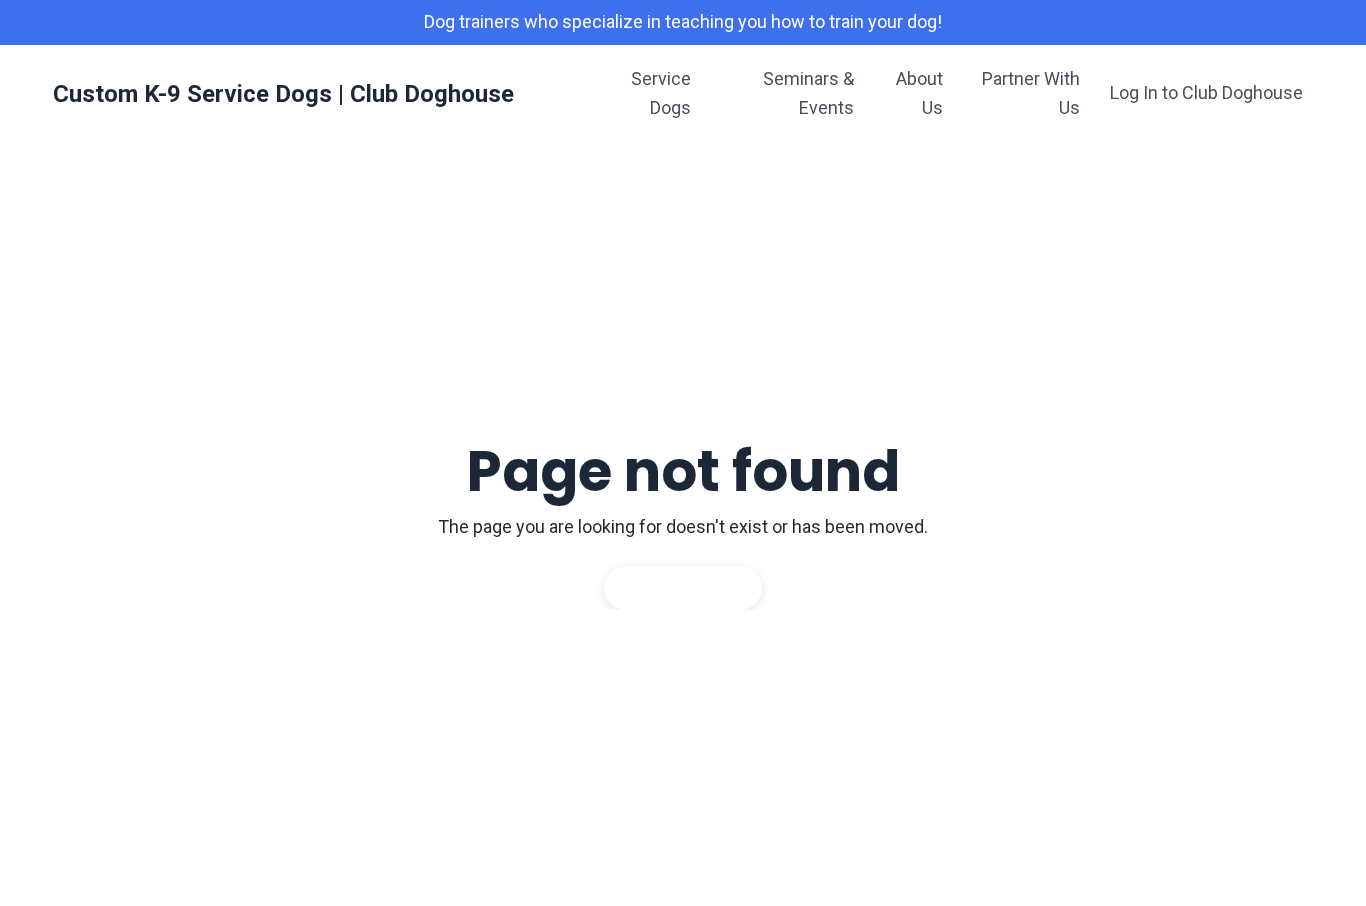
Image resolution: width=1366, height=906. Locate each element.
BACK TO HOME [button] (683, 587)
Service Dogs (661, 93)
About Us (919, 93)
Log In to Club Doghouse (1206, 92)
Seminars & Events (808, 93)
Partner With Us (1031, 93)
